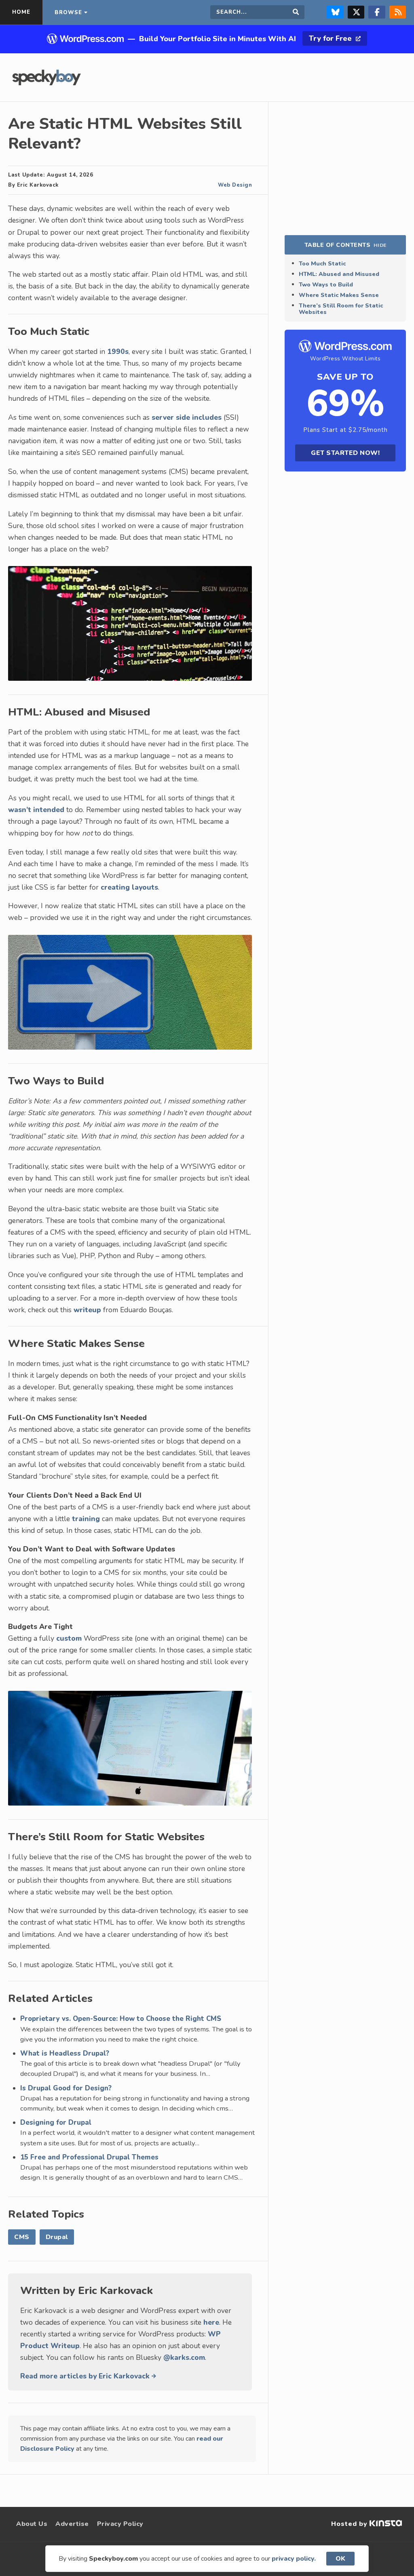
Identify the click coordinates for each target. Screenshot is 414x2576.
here (211, 2322)
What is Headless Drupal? (65, 2053)
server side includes (187, 417)
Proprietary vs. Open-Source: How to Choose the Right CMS (121, 2019)
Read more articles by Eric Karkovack (86, 2376)
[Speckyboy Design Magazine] (46, 83)
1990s (118, 351)
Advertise (72, 2524)
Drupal (57, 2237)
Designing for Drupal (56, 2122)
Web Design (235, 185)
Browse (68, 13)
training (86, 1519)
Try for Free (331, 38)
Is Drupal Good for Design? (66, 2088)
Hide (380, 245)
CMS (22, 2237)
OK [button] (340, 2559)
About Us (32, 2524)
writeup (87, 1310)
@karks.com (184, 2357)
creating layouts (129, 887)
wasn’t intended (36, 810)
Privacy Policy (120, 2524)
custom (69, 1638)
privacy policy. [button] (294, 2559)
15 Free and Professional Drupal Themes (89, 2157)
